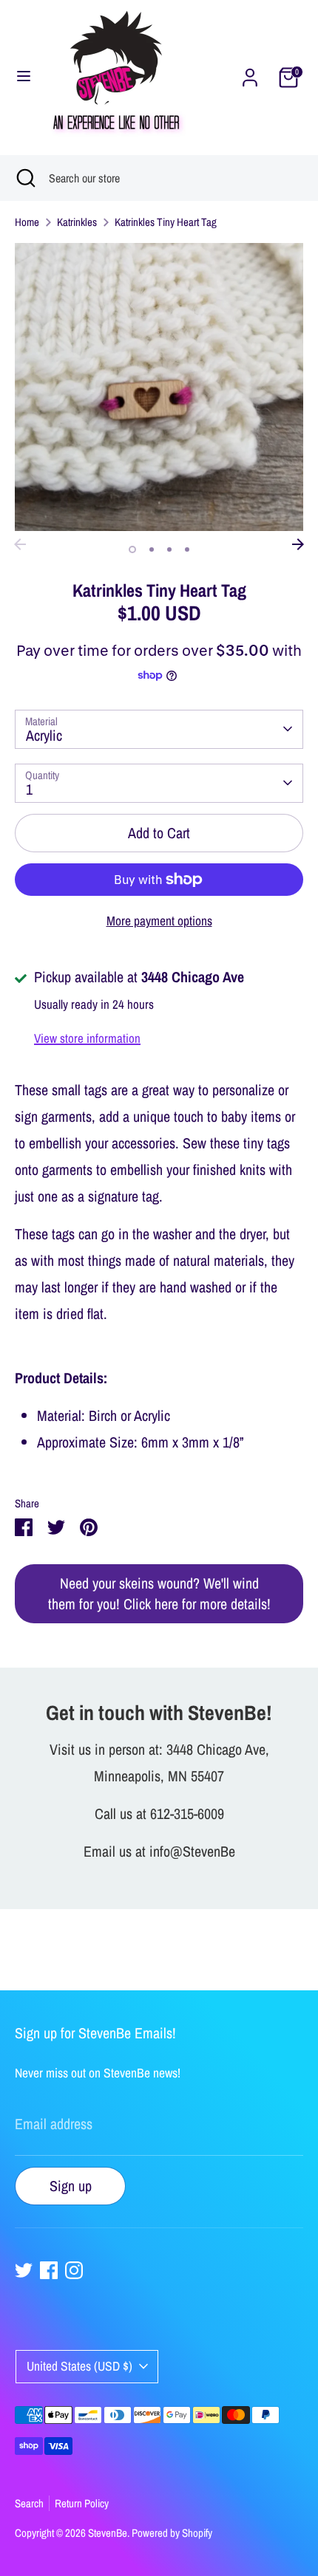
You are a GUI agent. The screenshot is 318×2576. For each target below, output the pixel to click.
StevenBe (108, 2533)
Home (27, 222)
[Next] (298, 544)
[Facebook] (49, 2270)
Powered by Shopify (172, 2533)
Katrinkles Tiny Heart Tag (166, 222)
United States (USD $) (79, 2366)
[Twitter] (24, 2270)
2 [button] (152, 549)
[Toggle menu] (24, 78)
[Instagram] (74, 2270)
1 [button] (132, 549)
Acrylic (44, 735)
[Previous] (20, 544)
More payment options (159, 921)
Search (29, 2503)
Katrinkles (77, 222)
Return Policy (82, 2503)
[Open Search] (24, 178)
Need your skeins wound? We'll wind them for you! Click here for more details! (159, 1593)
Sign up (71, 2186)
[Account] (250, 76)
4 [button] (187, 549)
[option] (159, 387)
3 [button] (169, 549)
